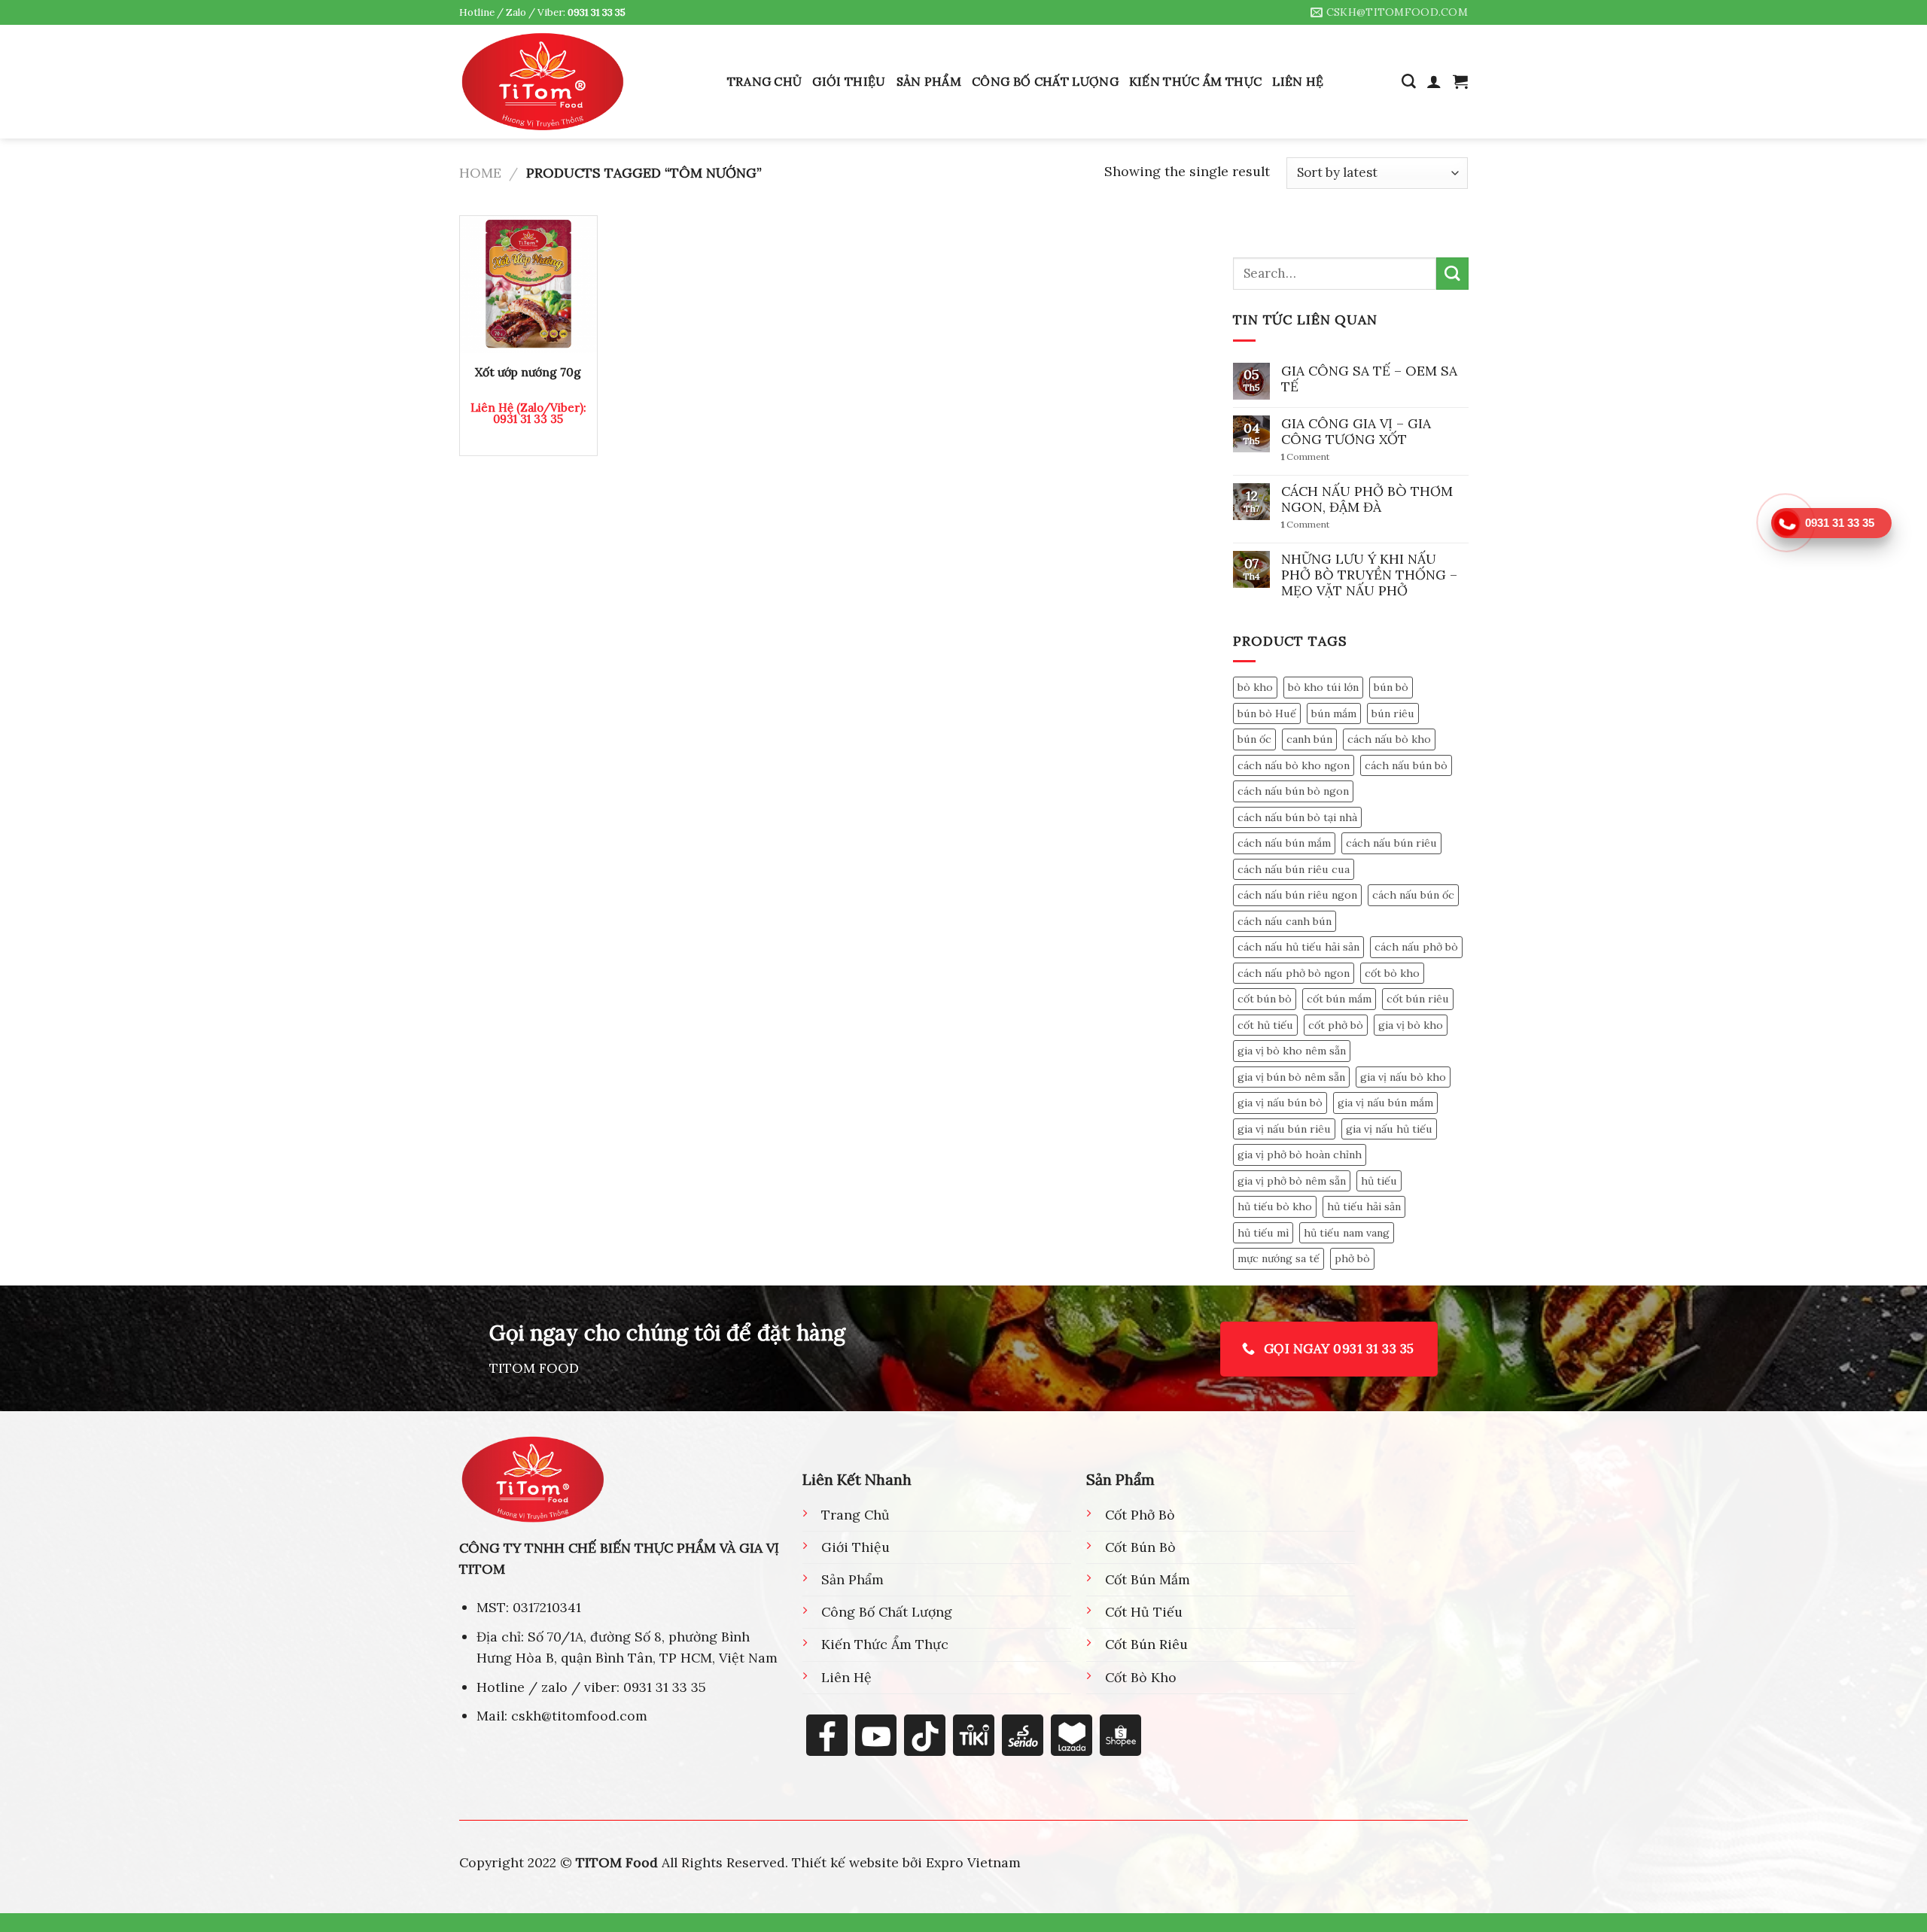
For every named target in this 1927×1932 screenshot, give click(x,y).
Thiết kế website (845, 1862)
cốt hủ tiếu (1265, 1025)
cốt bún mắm (1339, 999)
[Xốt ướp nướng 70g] (528, 284)
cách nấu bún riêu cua (1294, 869)
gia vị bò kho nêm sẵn (1292, 1051)
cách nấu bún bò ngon (1293, 791)
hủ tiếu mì (1263, 1233)
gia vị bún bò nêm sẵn (1291, 1077)
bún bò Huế (1267, 713)
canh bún (1309, 739)
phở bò (1352, 1259)
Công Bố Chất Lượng (1045, 81)
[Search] (1409, 82)
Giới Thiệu (849, 81)
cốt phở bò (1336, 1025)
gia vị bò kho (1411, 1025)
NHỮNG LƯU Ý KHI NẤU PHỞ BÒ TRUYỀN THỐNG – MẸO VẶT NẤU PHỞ (1369, 575)
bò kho (1255, 687)
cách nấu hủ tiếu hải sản (1298, 947)
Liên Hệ (1298, 81)
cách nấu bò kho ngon (1294, 765)
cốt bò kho (1392, 973)
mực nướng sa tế (1279, 1259)
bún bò (1391, 687)
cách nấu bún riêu (1391, 843)
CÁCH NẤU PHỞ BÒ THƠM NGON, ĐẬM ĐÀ (1367, 499)
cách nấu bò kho (1389, 739)
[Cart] (1460, 81)
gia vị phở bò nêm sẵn (1292, 1181)
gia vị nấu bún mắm (1385, 1103)
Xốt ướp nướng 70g (528, 372)
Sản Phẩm (929, 81)
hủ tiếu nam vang (1347, 1233)
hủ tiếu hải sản (1364, 1207)
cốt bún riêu (1418, 999)
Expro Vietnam (973, 1862)
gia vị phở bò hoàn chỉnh (1300, 1155)
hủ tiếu (1379, 1181)
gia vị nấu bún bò (1280, 1103)
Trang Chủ (765, 81)
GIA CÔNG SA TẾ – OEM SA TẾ (1369, 379)
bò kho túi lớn (1323, 687)
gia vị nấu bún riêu (1284, 1129)
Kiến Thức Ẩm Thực (1195, 81)
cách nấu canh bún (1285, 921)
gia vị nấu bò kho (1403, 1077)
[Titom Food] (543, 81)
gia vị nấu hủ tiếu (1389, 1129)
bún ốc (1254, 739)
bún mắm (1334, 713)
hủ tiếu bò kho (1275, 1207)
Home (480, 173)
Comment (1306, 458)
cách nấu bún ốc (1413, 895)
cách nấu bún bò (1406, 765)
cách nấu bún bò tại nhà (1297, 817)
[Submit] (1452, 274)
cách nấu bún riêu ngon (1297, 895)
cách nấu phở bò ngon (1294, 973)
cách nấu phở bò (1416, 947)
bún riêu (1393, 713)
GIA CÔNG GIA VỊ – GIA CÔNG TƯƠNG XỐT (1356, 431)
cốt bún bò (1265, 999)
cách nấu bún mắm (1284, 843)
